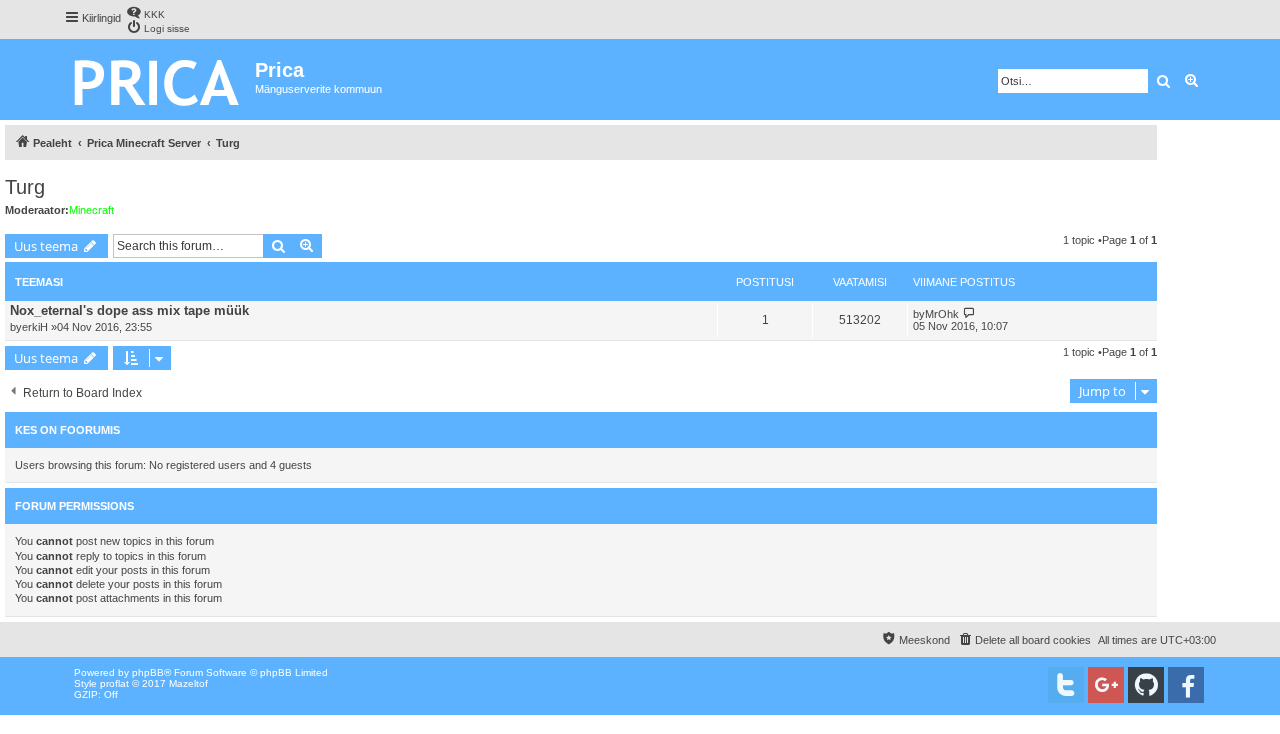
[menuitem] (145, 12)
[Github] (1146, 685)
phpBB (148, 672)
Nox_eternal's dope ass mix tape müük (129, 310)
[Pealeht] (159, 79)
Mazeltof (188, 683)
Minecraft (91, 210)
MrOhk (942, 314)
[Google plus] (1106, 685)
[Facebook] (1186, 685)
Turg (25, 187)
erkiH (35, 327)
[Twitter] (1066, 685)
